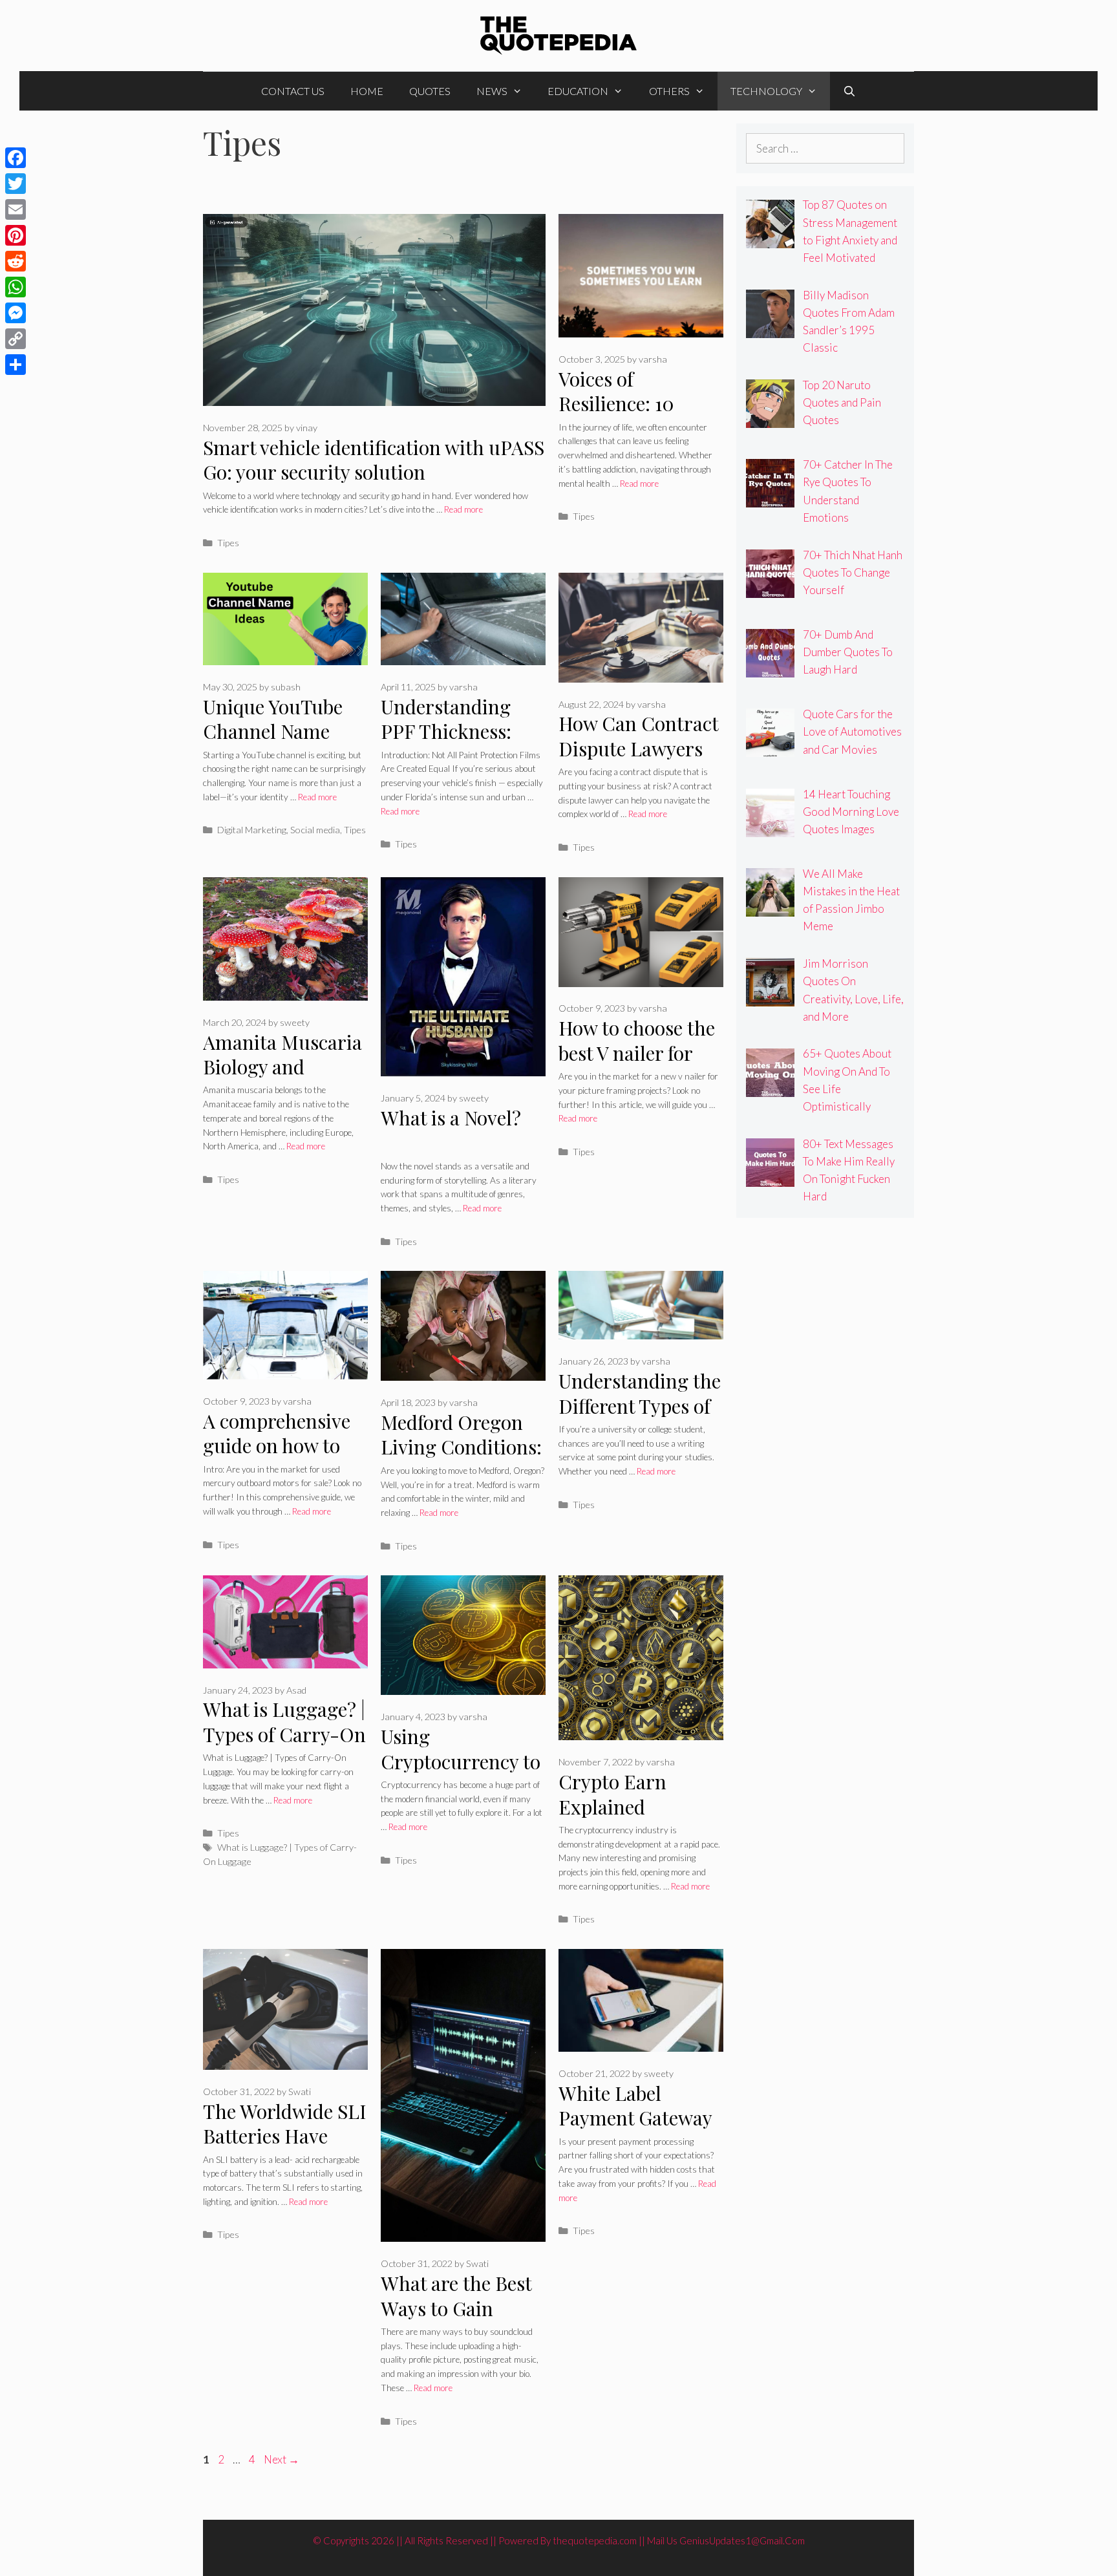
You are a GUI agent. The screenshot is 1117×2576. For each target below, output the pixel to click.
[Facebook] (16, 158)
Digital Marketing (252, 830)
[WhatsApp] (16, 287)
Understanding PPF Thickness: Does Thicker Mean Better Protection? (463, 744)
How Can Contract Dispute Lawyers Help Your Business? (638, 761)
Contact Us (293, 91)
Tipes (228, 543)
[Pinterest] (16, 235)
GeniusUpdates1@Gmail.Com (742, 2540)
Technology (766, 91)
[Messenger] (16, 313)
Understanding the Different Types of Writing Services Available (640, 1418)
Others (669, 91)
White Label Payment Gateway (635, 2106)
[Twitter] (16, 184)
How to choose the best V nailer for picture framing (637, 1053)
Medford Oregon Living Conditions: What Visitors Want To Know (461, 1460)
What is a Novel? (451, 1118)
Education (578, 91)
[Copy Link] (16, 339)
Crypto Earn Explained (612, 1794)
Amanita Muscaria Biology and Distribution (282, 1067)
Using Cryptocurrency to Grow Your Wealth (461, 1761)
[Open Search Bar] (850, 91)
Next (282, 2459)
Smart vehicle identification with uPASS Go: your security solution (374, 460)
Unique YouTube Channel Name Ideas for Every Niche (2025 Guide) (282, 744)
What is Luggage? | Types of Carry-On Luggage (284, 1734)
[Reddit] (16, 261)
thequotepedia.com (595, 2540)
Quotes (430, 91)
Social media (315, 830)
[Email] (16, 209)
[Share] (16, 365)
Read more (463, 509)
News (492, 91)
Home (367, 91)
